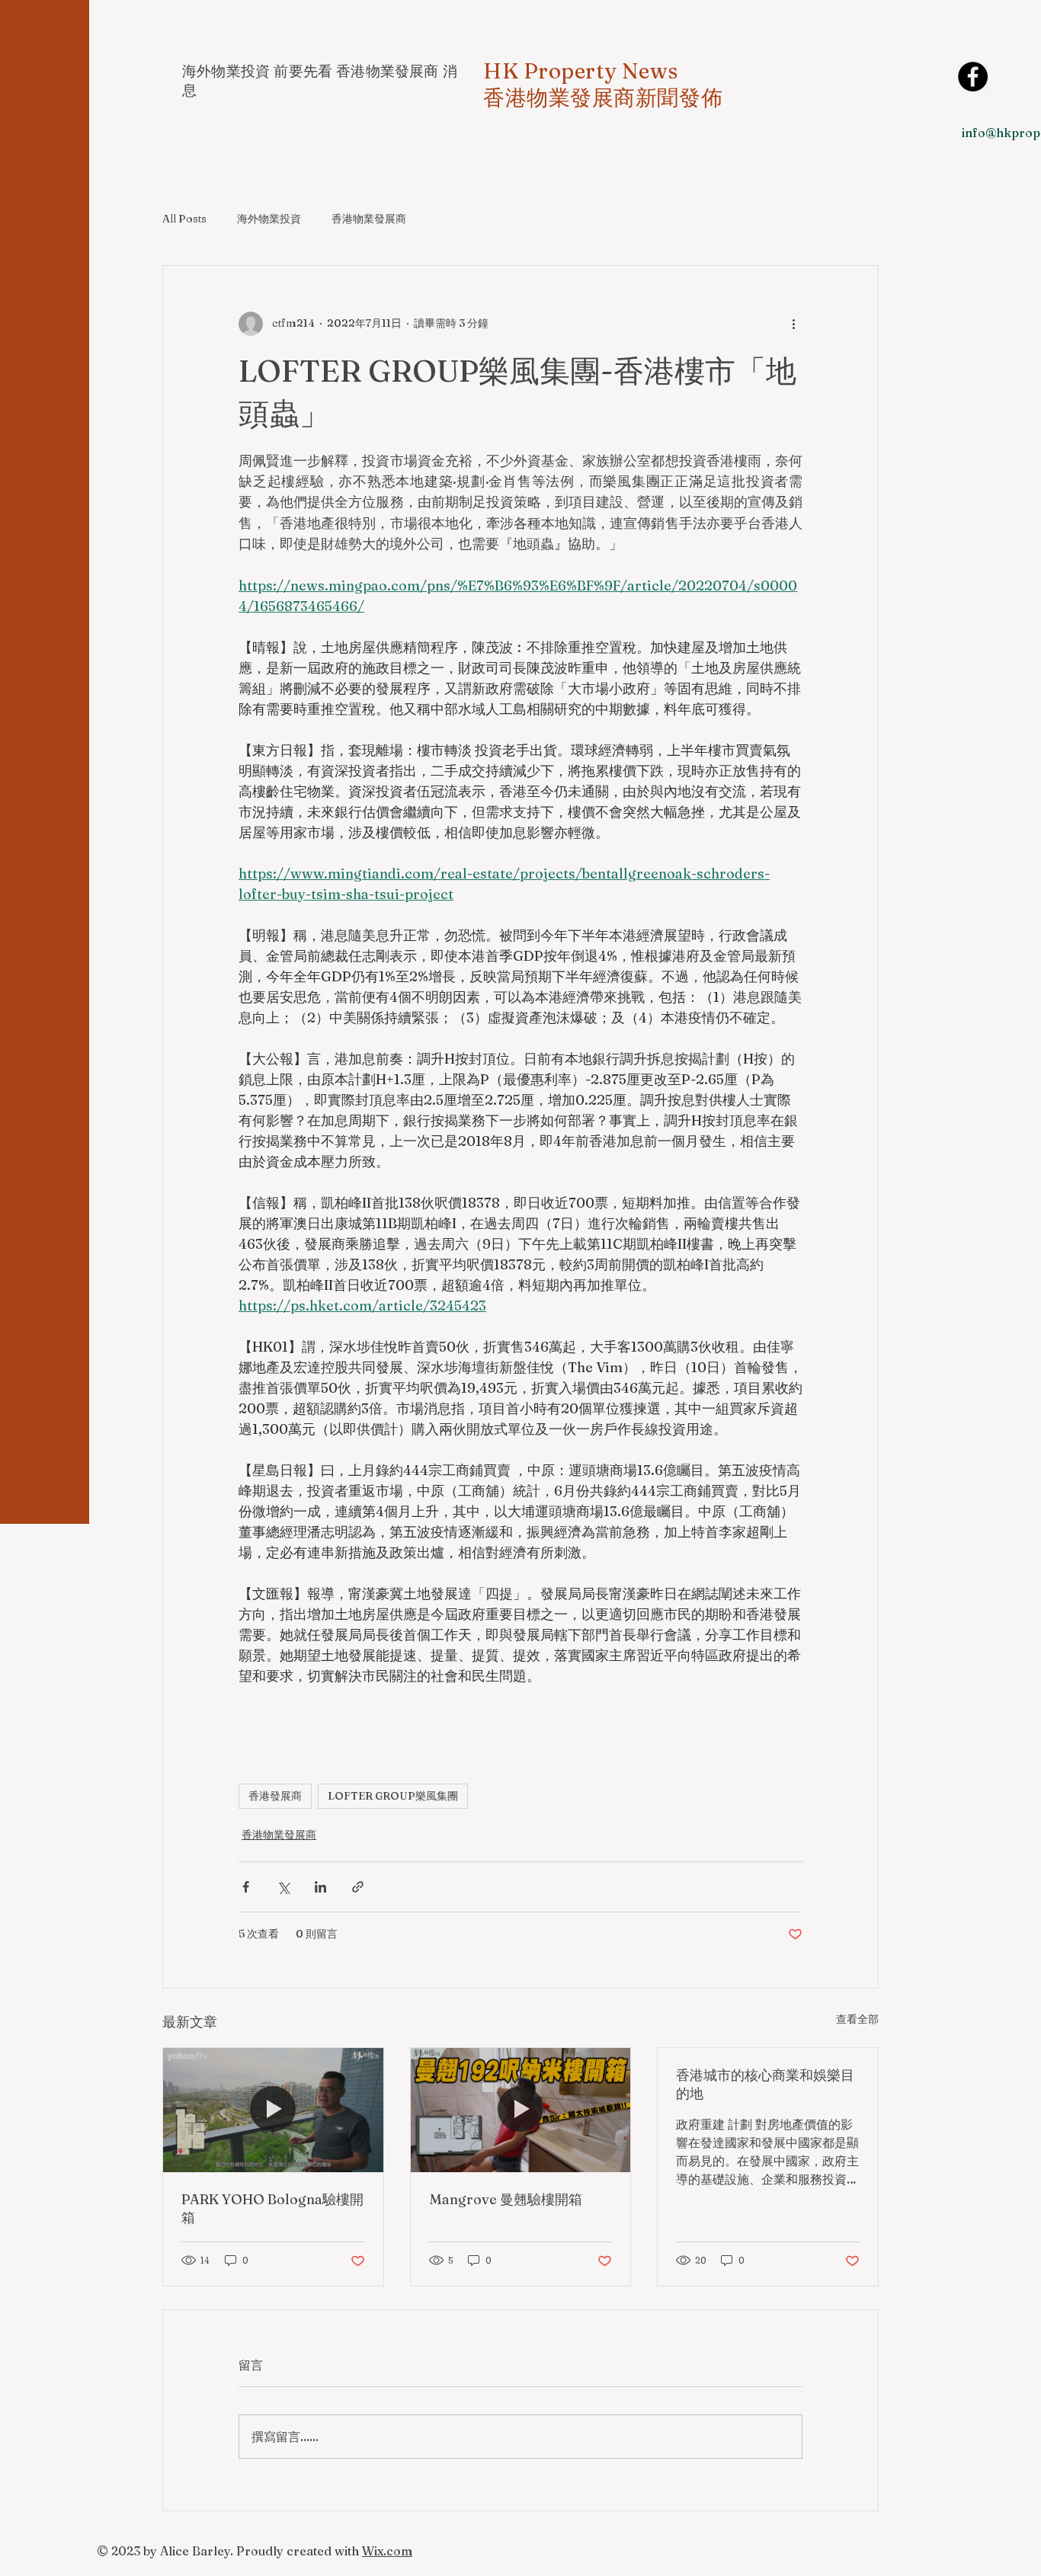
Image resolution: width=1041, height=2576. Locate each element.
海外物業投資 (269, 219)
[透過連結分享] (358, 1887)
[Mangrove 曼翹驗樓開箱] (521, 2110)
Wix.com (387, 2551)
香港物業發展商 (369, 219)
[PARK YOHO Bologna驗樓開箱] (273, 2110)
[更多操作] (793, 324)
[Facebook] (973, 77)
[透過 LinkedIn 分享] (320, 1887)
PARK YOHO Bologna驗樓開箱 (272, 2208)
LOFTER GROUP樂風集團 (393, 1796)
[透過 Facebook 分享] (246, 1887)
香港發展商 (275, 1796)
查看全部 (857, 2019)
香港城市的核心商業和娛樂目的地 (765, 2084)
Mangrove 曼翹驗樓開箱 (506, 2199)
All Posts (184, 219)
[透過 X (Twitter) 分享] (283, 1887)
